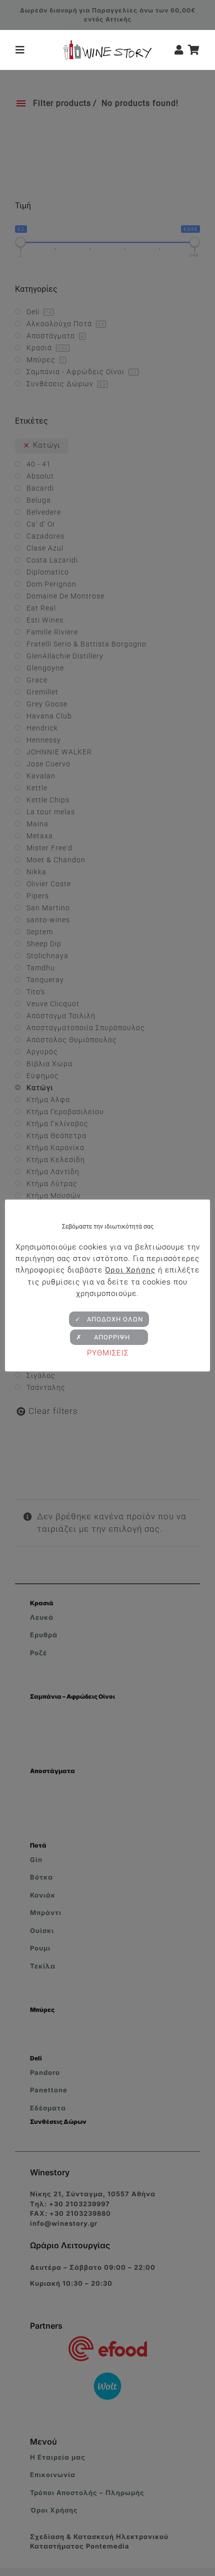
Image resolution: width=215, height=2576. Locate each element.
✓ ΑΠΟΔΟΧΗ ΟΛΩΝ (109, 1319)
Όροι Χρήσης (130, 1270)
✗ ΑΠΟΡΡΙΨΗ (109, 1337)
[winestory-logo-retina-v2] (107, 44)
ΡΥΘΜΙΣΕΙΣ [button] (108, 1353)
